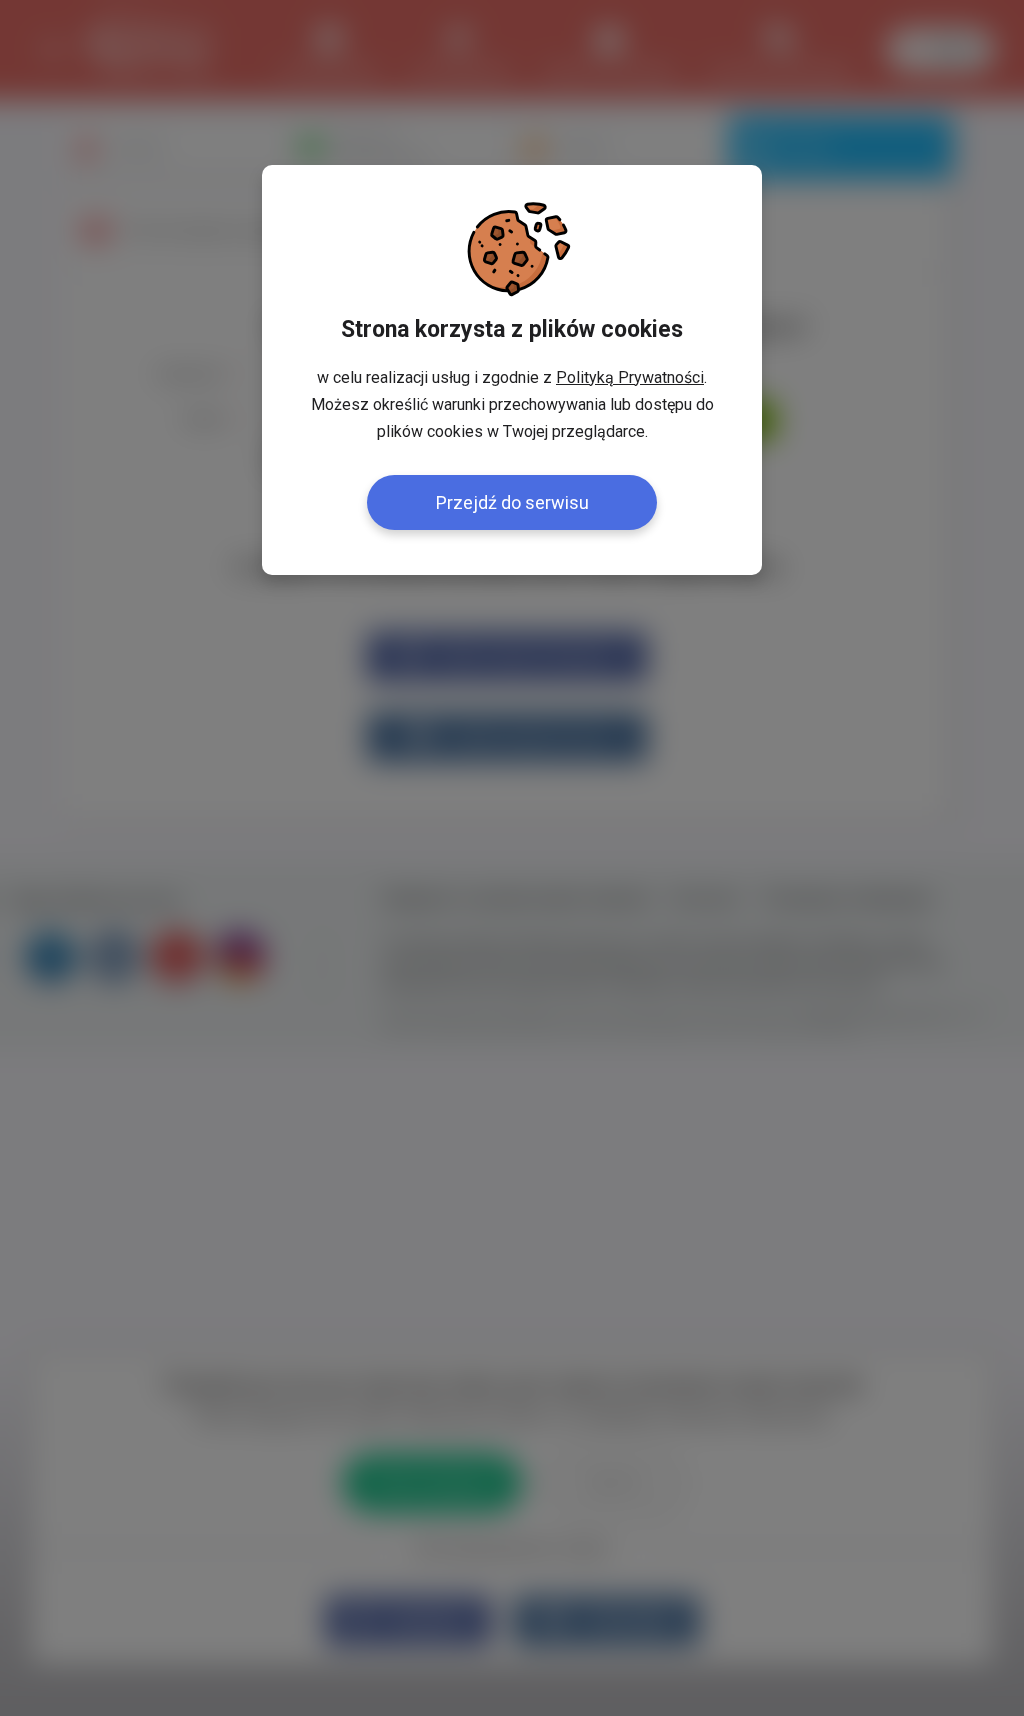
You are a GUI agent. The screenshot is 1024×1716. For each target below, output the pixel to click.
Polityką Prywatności (630, 377)
